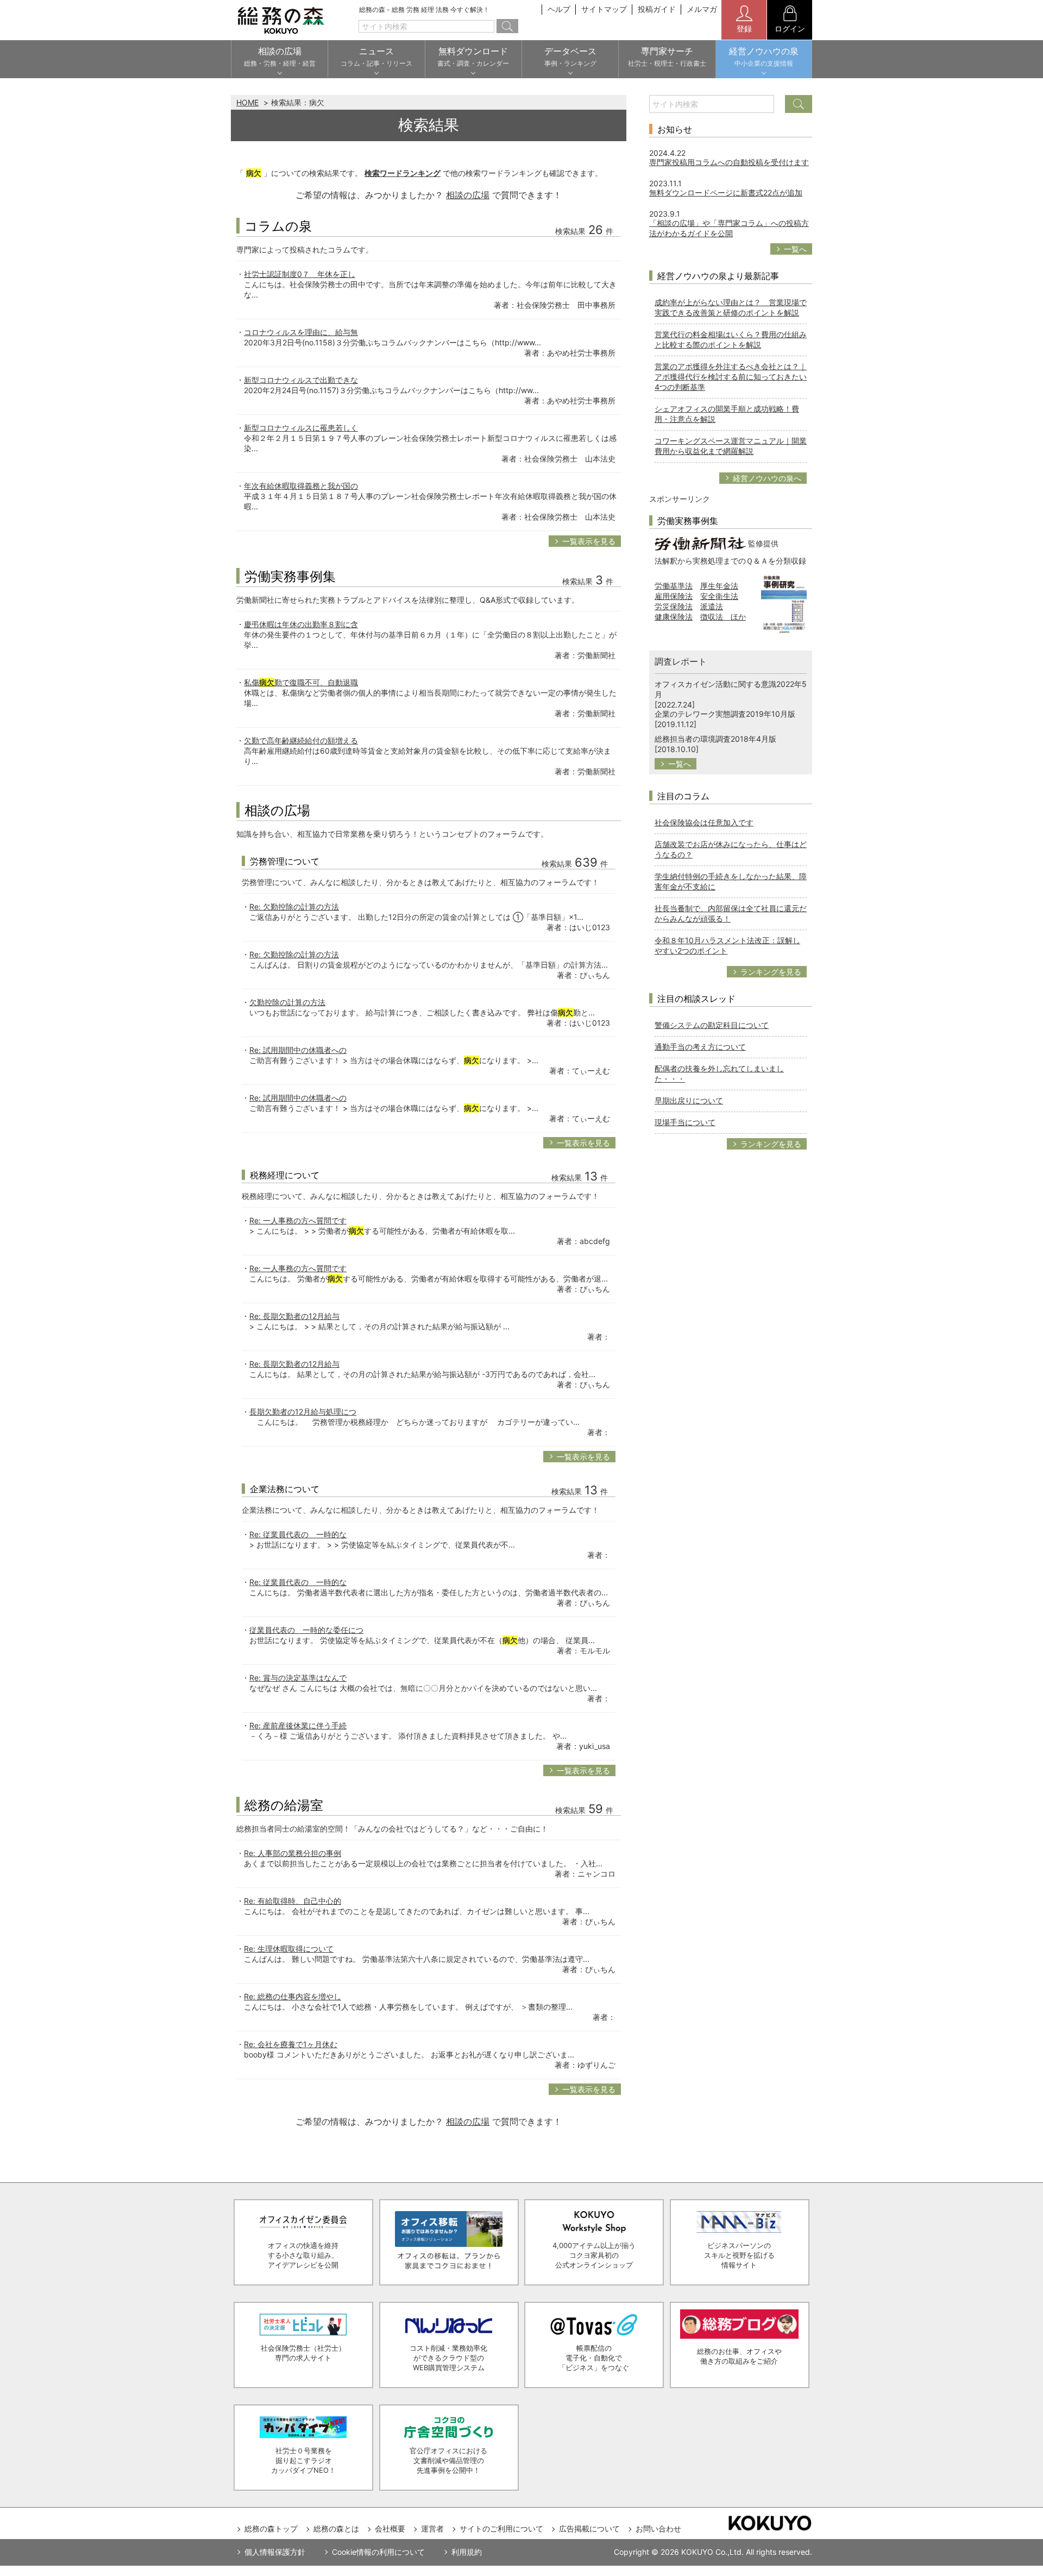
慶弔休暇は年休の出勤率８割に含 (301, 624)
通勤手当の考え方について (700, 1047)
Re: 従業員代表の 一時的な (298, 1534)
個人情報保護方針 (275, 2552)
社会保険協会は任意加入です (704, 822)
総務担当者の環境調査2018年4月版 (715, 739)
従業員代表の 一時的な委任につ (306, 1630)
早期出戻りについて (689, 1100)
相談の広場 (468, 195)
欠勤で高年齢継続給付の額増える (301, 740)
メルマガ (702, 9)
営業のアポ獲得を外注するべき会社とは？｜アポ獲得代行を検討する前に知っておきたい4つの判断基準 (731, 377)
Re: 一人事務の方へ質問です (298, 1220)
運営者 (432, 2528)
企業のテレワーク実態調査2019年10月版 (725, 714)
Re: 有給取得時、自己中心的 (293, 1901)
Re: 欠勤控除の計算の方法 (294, 907)
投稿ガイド (657, 9)
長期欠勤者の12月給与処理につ (303, 1412)
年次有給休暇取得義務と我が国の (301, 486)
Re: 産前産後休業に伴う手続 (298, 1725)
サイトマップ (604, 9)
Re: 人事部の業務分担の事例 (293, 1853)
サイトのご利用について (501, 2528)
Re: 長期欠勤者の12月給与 (294, 1316)
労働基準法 (674, 586)
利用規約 (467, 2552)
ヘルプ (559, 9)
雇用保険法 (674, 596)
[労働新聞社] (700, 543)
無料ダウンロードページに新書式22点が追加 (726, 192)
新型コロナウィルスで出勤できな (301, 380)
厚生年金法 (719, 586)
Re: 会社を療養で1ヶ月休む (291, 2044)
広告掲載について (589, 2528)
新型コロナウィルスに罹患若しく (301, 428)
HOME (247, 102)
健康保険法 (674, 617)
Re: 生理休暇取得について (289, 1949)
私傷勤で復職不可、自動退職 (301, 682)
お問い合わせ (658, 2528)
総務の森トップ (271, 2528)
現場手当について (685, 1122)
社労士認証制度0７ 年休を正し (300, 274)
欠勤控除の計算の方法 (287, 1002)
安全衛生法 (719, 596)
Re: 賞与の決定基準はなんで (298, 1678)
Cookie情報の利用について (378, 2552)
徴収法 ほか (723, 617)
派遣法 (712, 606)
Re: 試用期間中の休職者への (298, 1050)
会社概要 (390, 2528)
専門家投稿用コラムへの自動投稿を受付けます (729, 162)
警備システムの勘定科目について (712, 1025)
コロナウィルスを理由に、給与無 (301, 332)
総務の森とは (336, 2528)
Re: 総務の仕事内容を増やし (293, 1996)
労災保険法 (674, 606)
